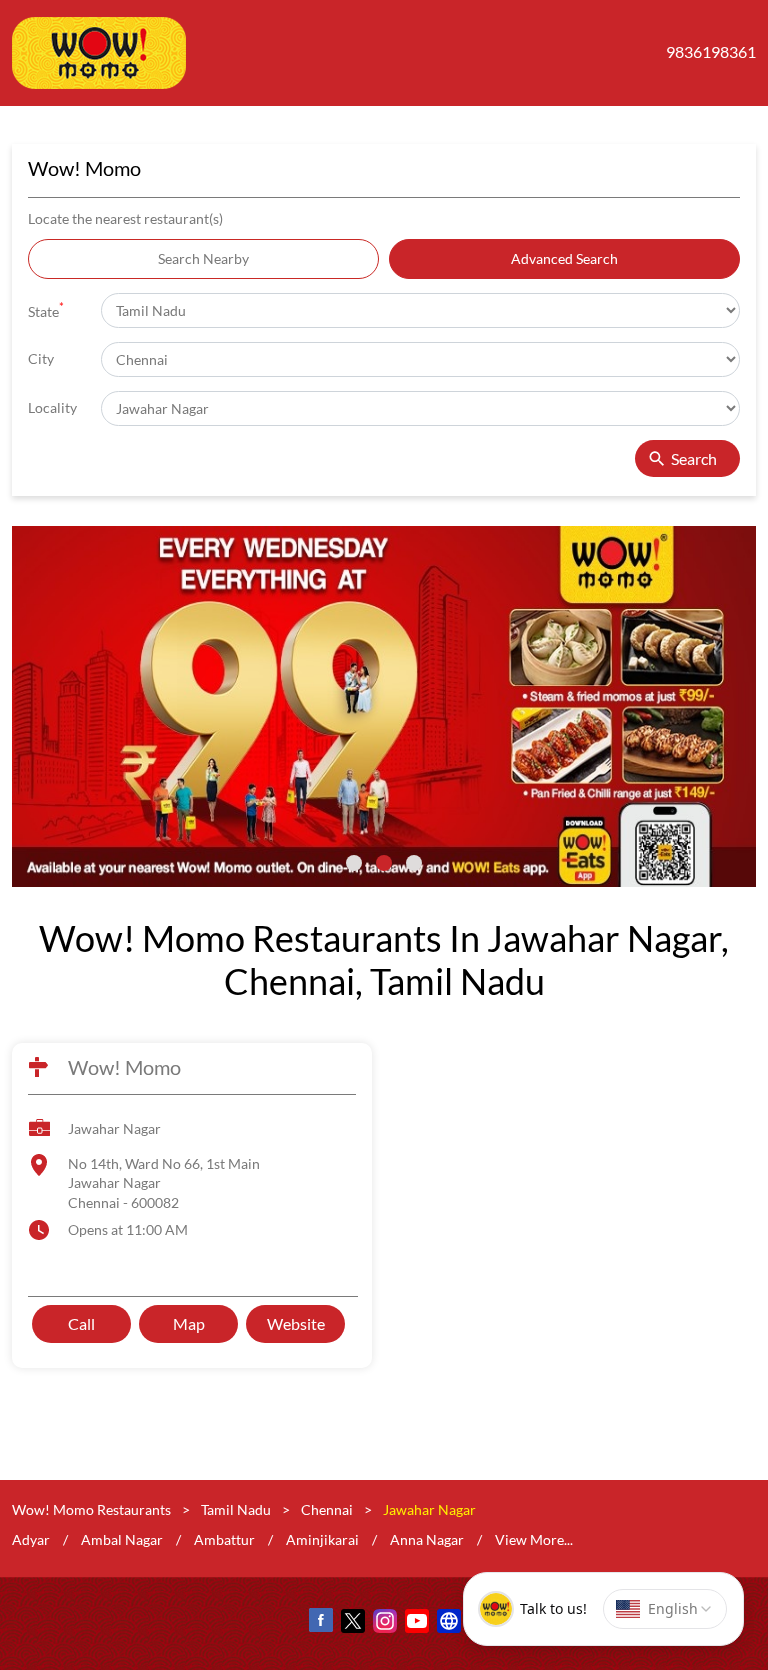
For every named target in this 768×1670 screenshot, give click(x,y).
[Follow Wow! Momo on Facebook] (320, 1623)
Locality (52, 407)
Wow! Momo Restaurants (93, 1509)
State (46, 309)
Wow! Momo (124, 1068)
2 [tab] (384, 863)
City (41, 358)
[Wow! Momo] (99, 53)
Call (81, 1323)
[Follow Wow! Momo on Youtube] (416, 1623)
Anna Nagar (427, 1539)
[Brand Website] (448, 1623)
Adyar (31, 1539)
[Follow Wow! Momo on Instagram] (384, 1623)
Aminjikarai (322, 1539)
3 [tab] (414, 863)
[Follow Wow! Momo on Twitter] (352, 1623)
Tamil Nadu (236, 1509)
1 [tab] (354, 863)
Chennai (327, 1509)
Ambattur (224, 1539)
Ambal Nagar (122, 1539)
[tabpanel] (384, 707)
